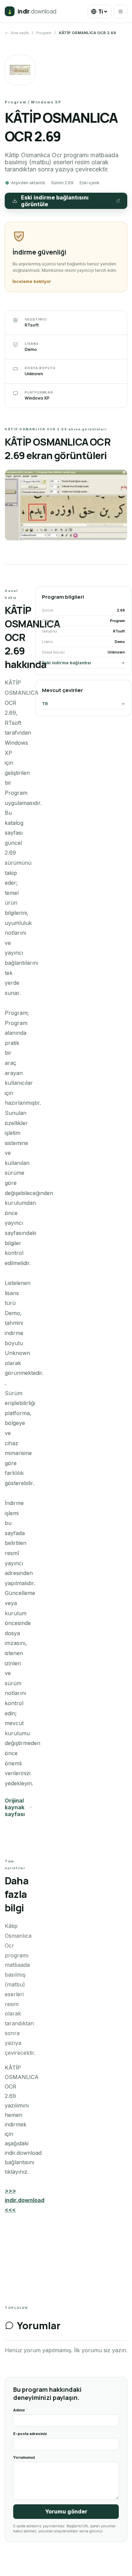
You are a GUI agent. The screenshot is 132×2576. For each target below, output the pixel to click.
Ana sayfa (20, 33)
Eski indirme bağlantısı (67, 663)
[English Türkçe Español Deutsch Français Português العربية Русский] (100, 11)
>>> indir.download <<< (25, 2200)
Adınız (19, 2410)
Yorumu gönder (66, 2511)
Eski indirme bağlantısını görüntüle (55, 201)
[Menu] (120, 11)
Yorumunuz (24, 2457)
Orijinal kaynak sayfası (15, 1807)
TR (45, 704)
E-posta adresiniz (30, 2434)
